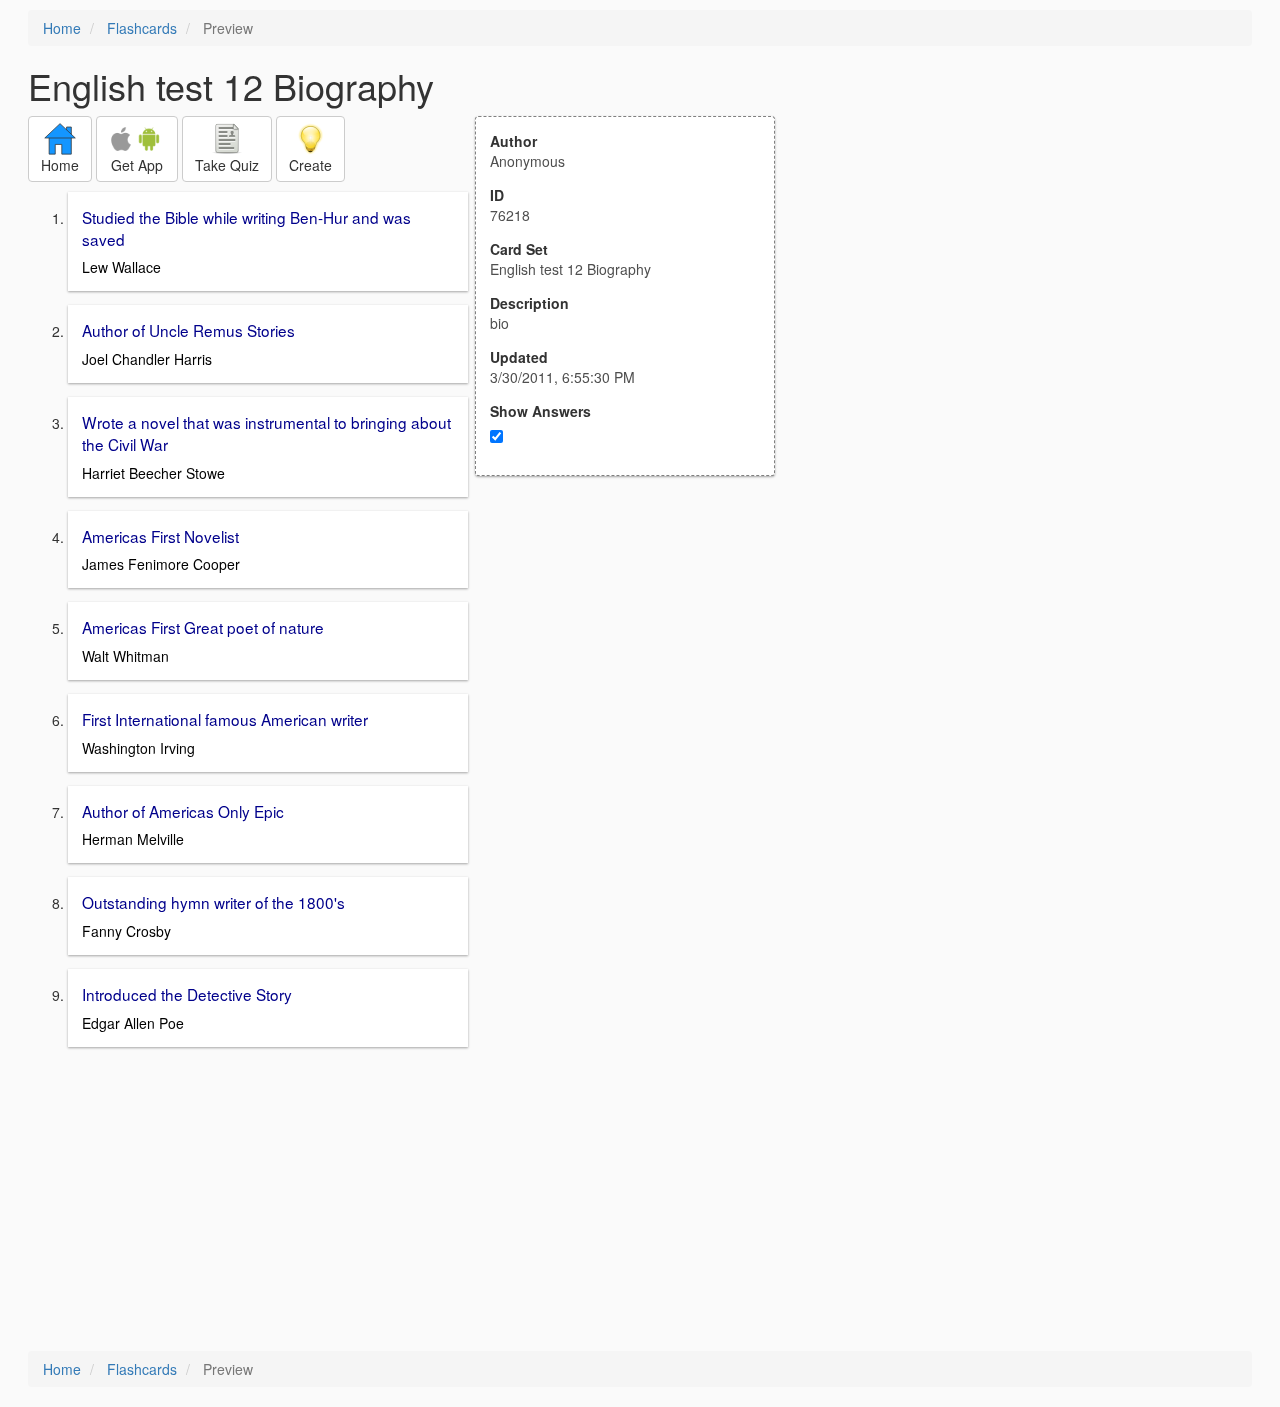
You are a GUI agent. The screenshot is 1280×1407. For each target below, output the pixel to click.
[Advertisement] (636, 672)
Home (62, 28)
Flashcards (142, 28)
